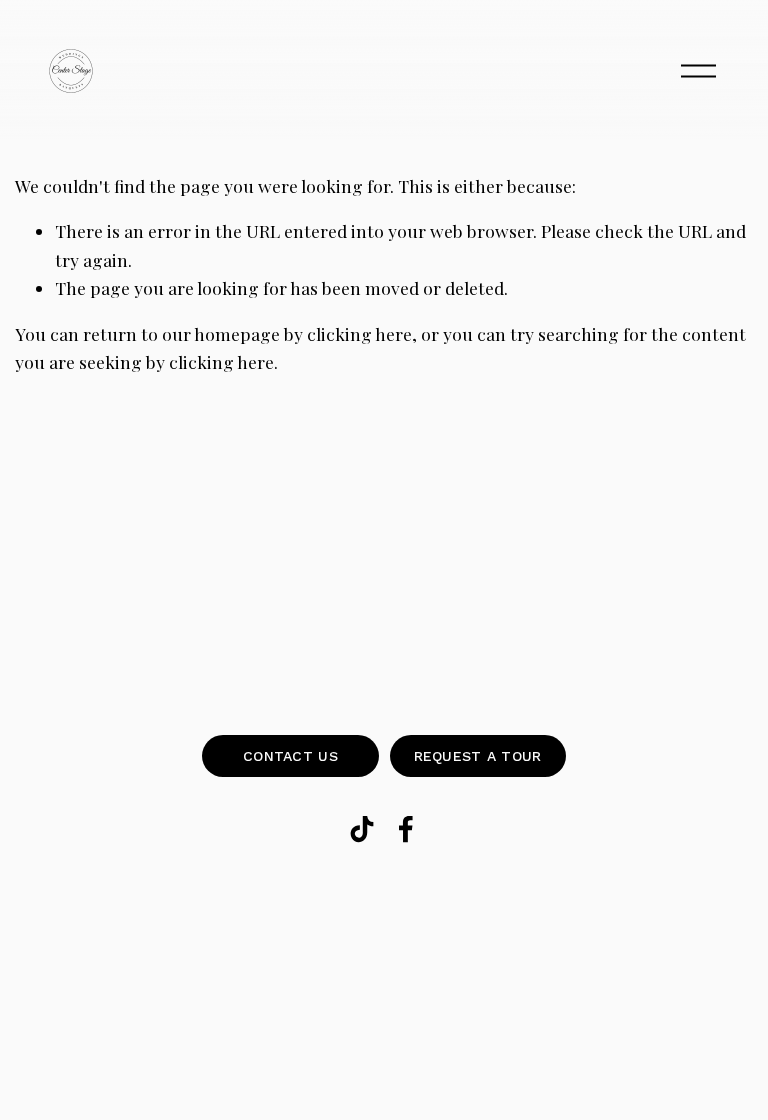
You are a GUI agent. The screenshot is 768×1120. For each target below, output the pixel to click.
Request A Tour (478, 756)
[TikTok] (362, 829)
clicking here (359, 333)
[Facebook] (406, 829)
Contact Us (290, 756)
